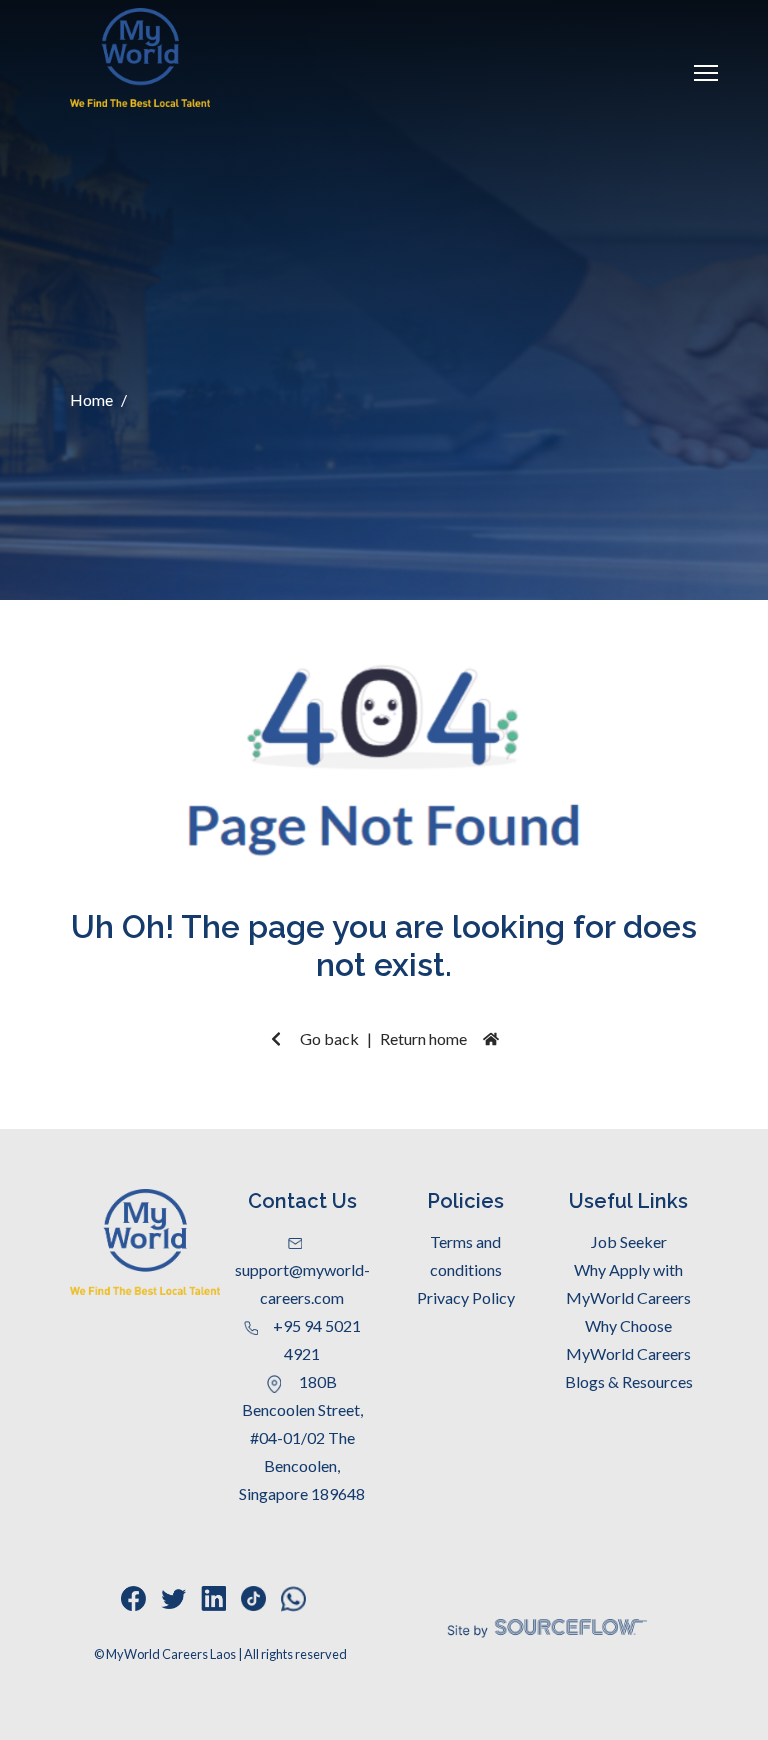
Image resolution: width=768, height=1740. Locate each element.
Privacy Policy (466, 1297)
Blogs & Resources (629, 1381)
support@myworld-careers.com (302, 1283)
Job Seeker (629, 1241)
